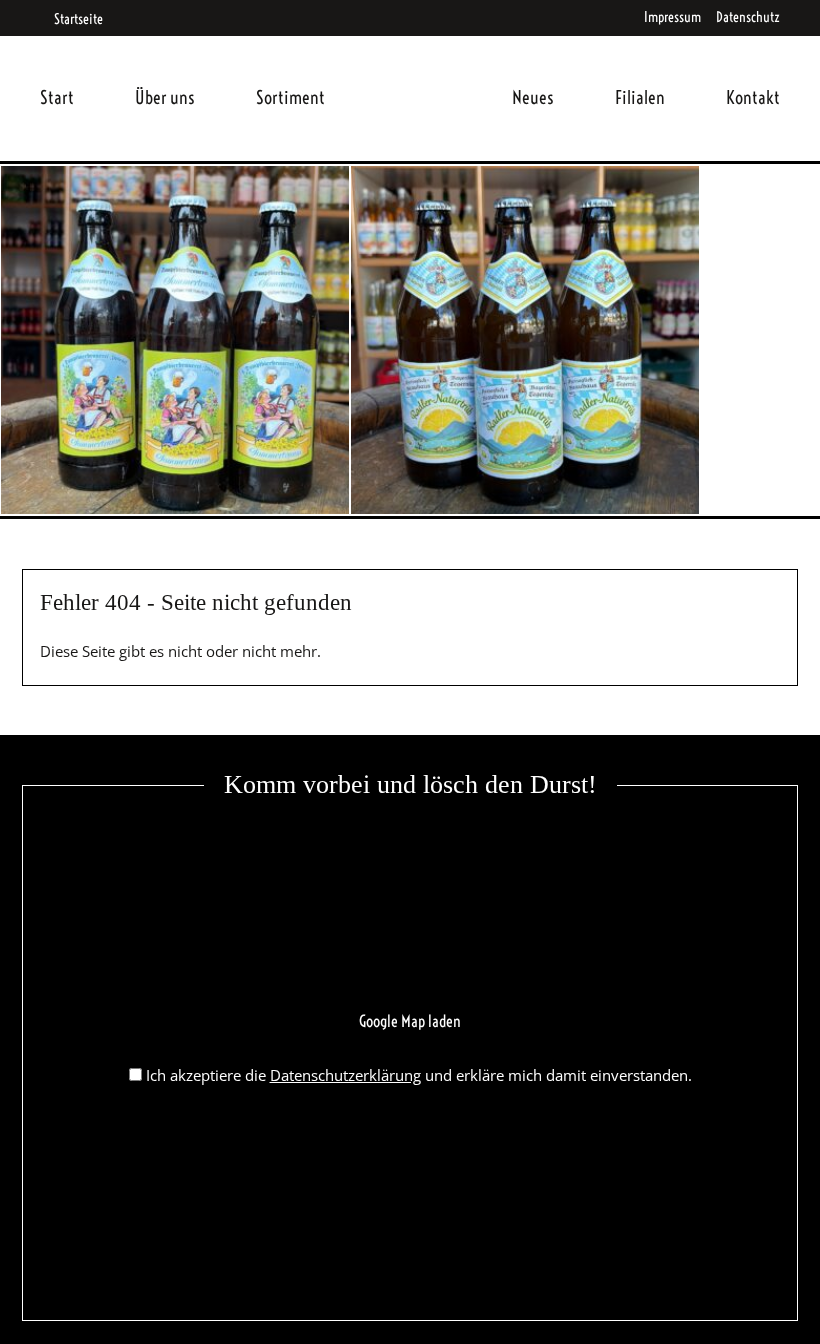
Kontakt (753, 97)
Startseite (77, 19)
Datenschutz (748, 17)
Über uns (165, 97)
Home (419, 73)
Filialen (640, 97)
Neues (533, 97)
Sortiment (290, 97)
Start (57, 97)
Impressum (672, 17)
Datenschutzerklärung (345, 1075)
